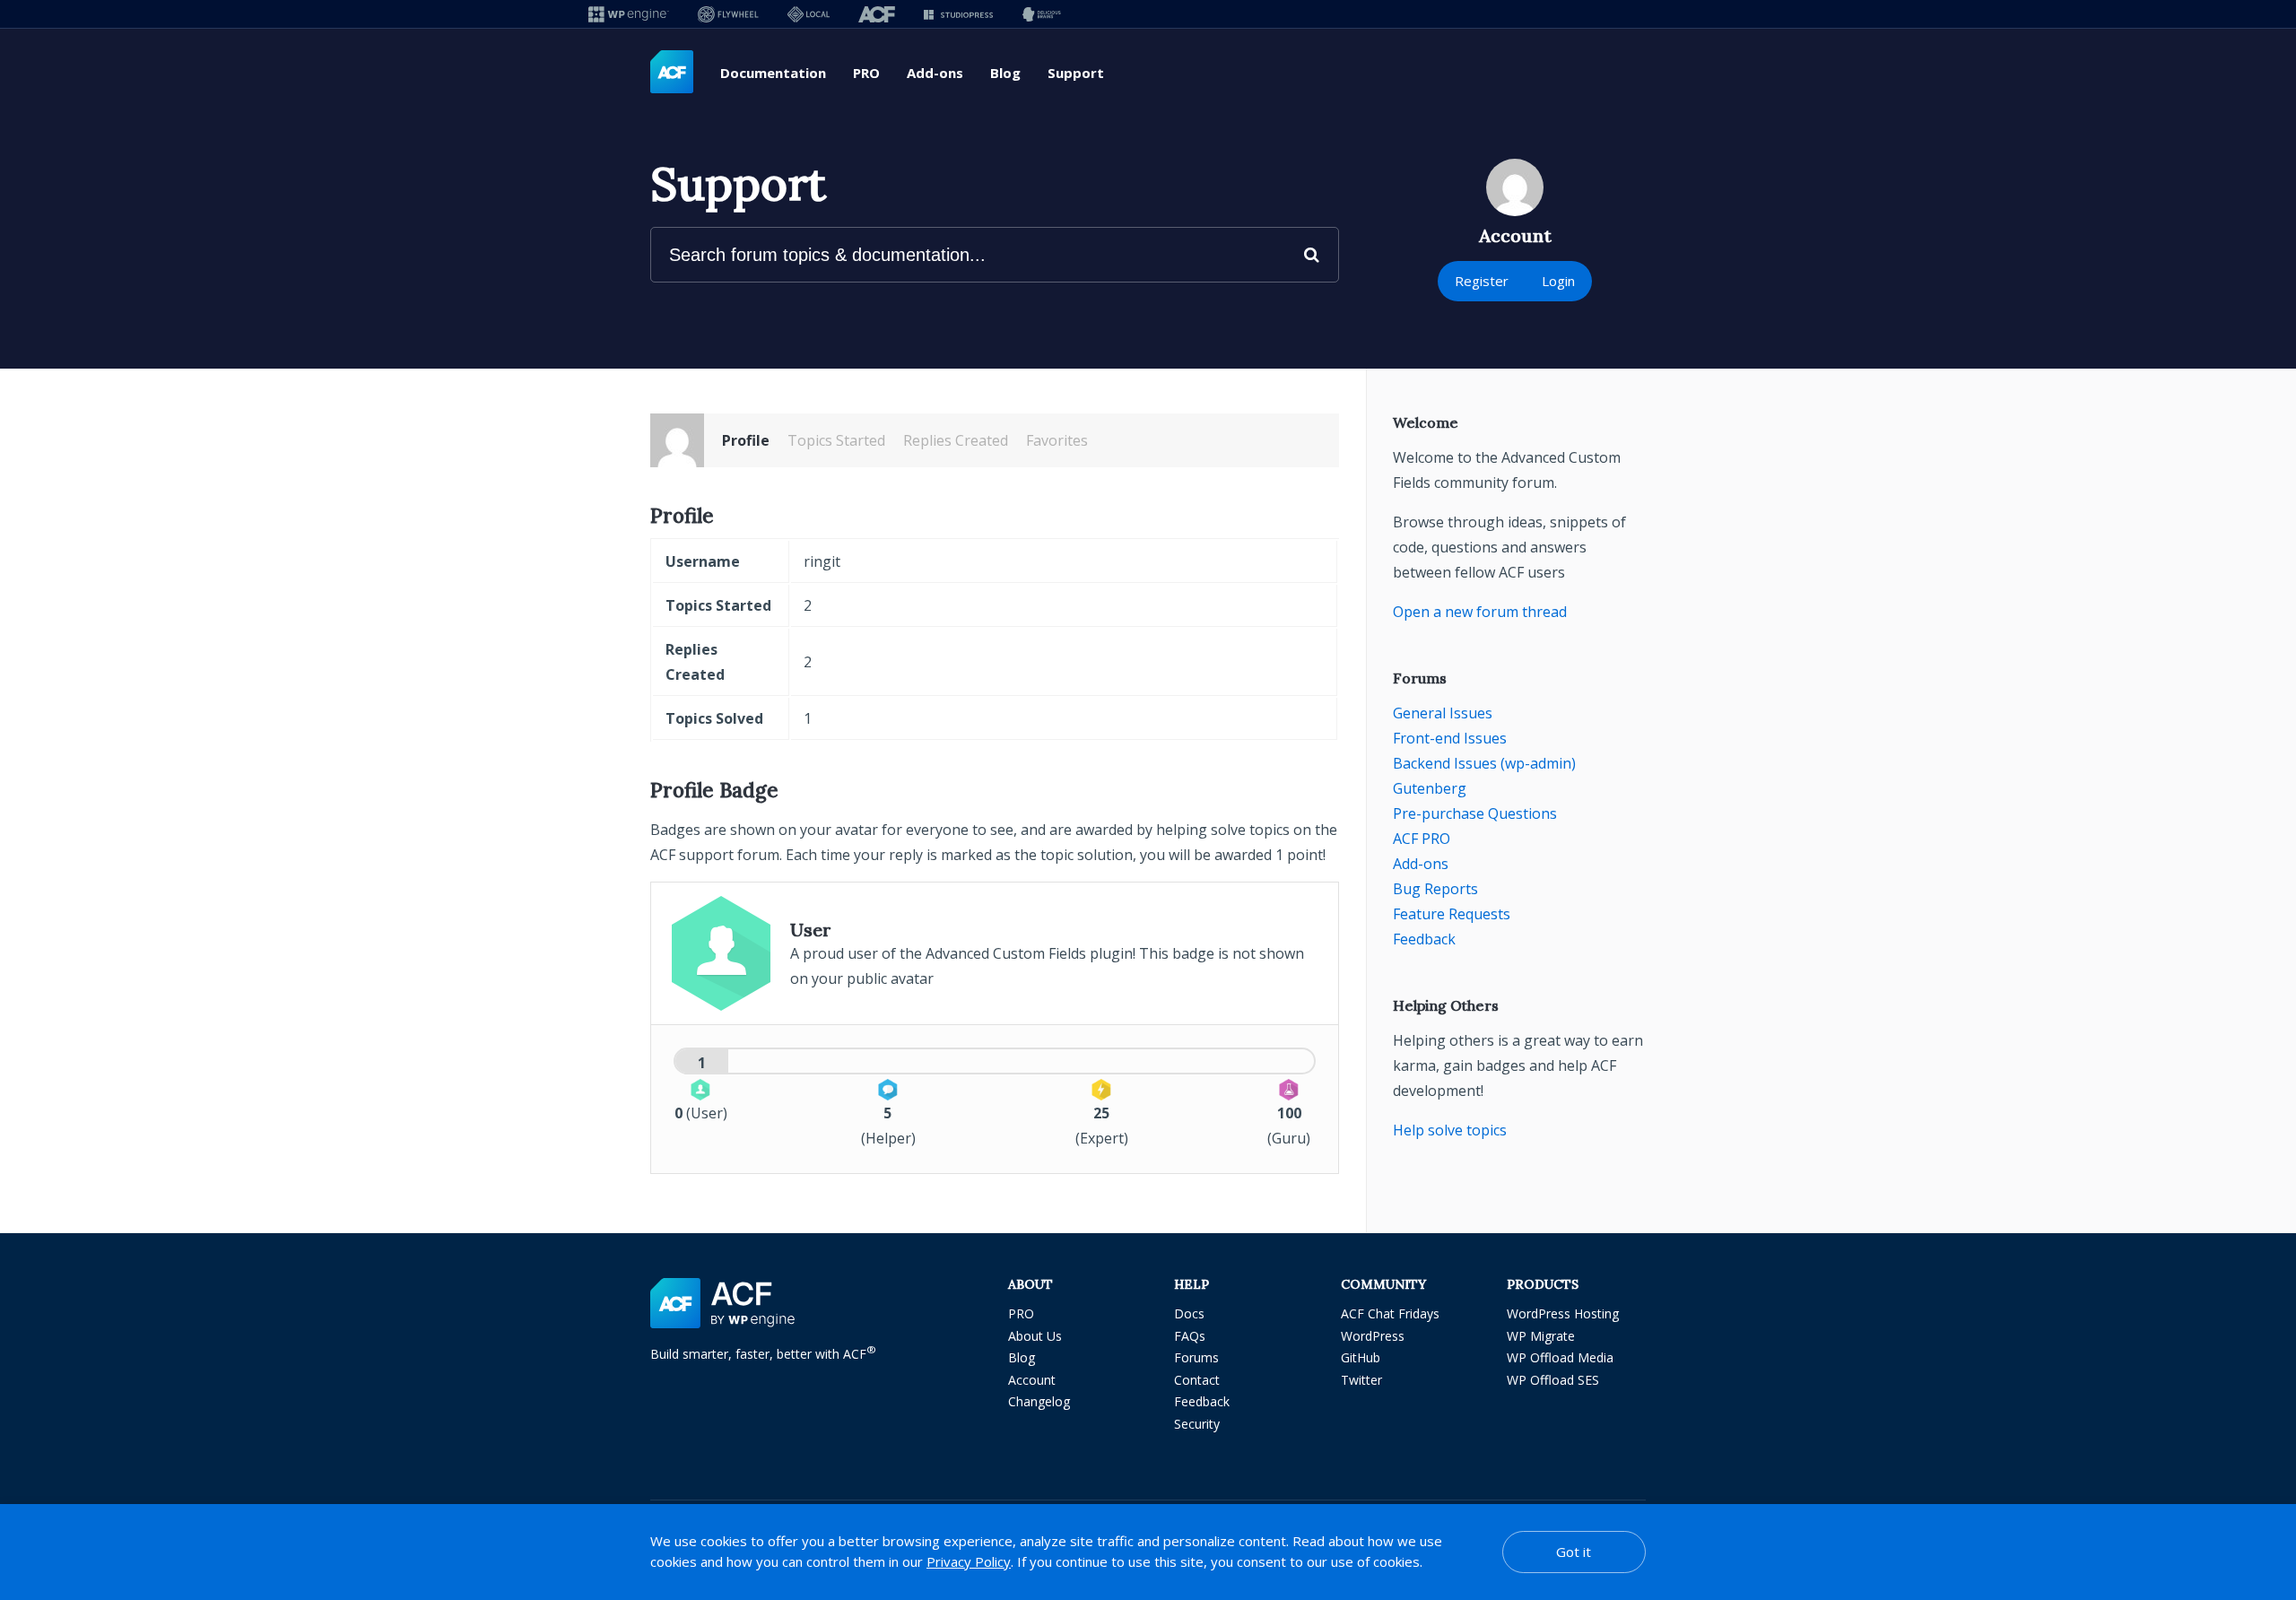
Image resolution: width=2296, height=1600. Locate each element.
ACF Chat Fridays (1390, 1313)
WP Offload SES (1553, 1380)
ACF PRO (1422, 839)
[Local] (809, 14)
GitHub (1361, 1357)
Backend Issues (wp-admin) (1484, 763)
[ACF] (877, 14)
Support (1076, 73)
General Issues (1443, 713)
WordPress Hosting (1563, 1313)
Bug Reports (1435, 889)
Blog (1005, 73)
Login (1558, 281)
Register (1482, 281)
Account (1032, 1380)
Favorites (1057, 440)
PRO (866, 73)
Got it (1574, 1552)
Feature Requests (1452, 914)
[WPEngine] (629, 14)
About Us (1035, 1336)
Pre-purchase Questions (1475, 813)
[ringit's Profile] (677, 440)
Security (1197, 1424)
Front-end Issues (1450, 738)
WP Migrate (1541, 1336)
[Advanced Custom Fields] (672, 73)
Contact (1197, 1380)
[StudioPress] (958, 14)
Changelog (1039, 1401)
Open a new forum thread (1480, 612)
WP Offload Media (1560, 1357)
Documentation (773, 73)
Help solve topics (1450, 1130)
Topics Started (836, 440)
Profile (746, 440)
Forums (1196, 1357)
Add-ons (935, 73)
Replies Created (956, 440)
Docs (1189, 1313)
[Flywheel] (728, 14)
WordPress (1373, 1336)
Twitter (1361, 1380)
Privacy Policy (969, 1561)
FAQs (1190, 1336)
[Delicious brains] (1042, 14)
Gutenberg (1430, 788)
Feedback (1424, 939)
